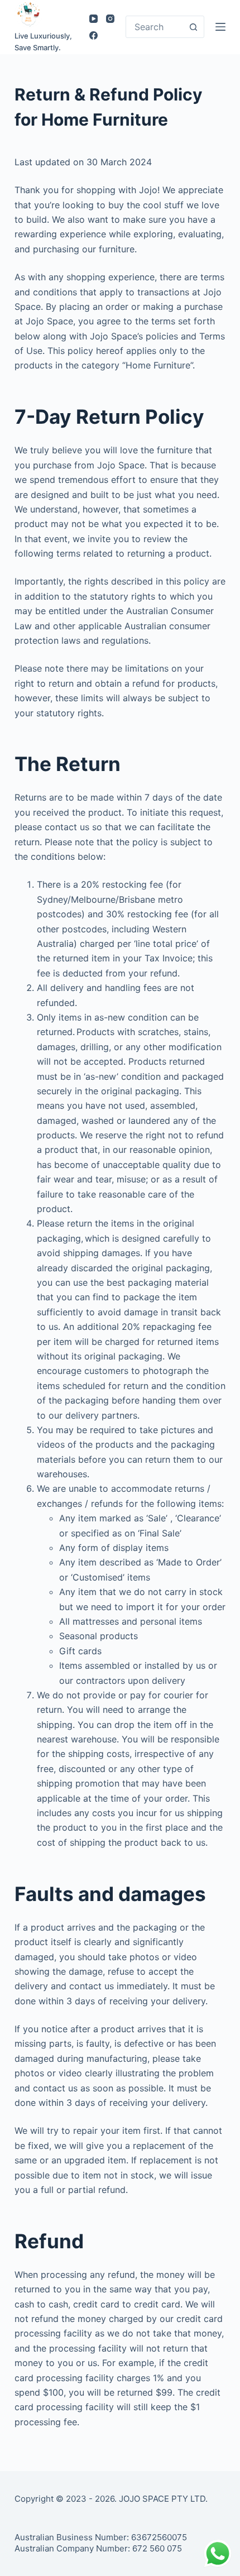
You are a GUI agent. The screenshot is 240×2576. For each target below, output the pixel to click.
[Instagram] (110, 19)
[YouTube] (93, 19)
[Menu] (220, 27)
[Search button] (193, 27)
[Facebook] (93, 35)
